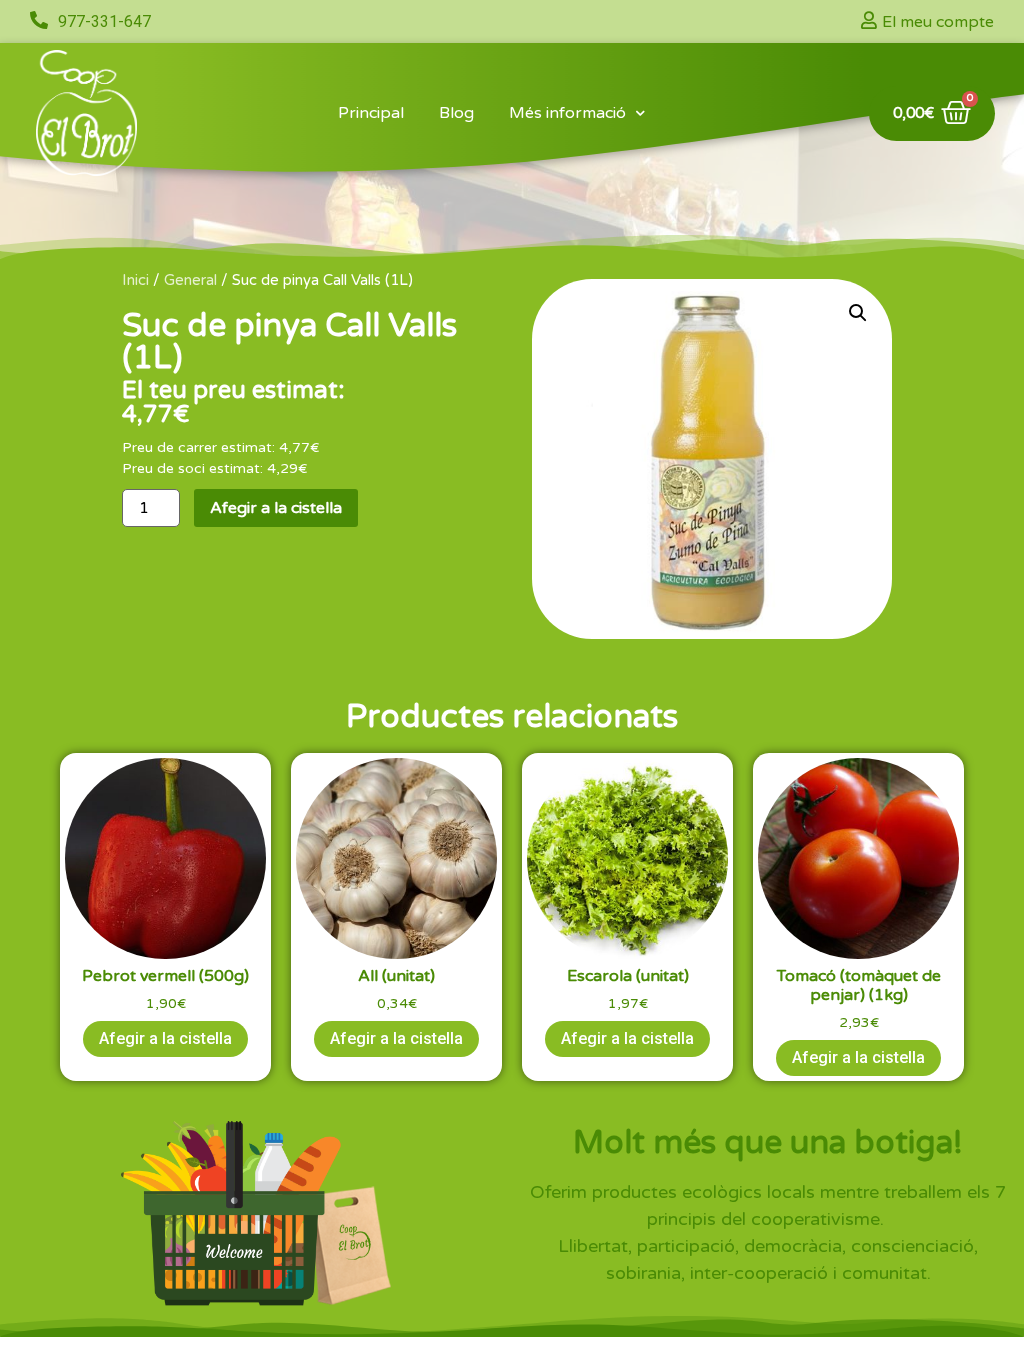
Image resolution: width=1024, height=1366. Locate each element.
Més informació (567, 113)
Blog (456, 113)
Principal (371, 113)
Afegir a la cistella (276, 508)
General (190, 280)
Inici (135, 280)
